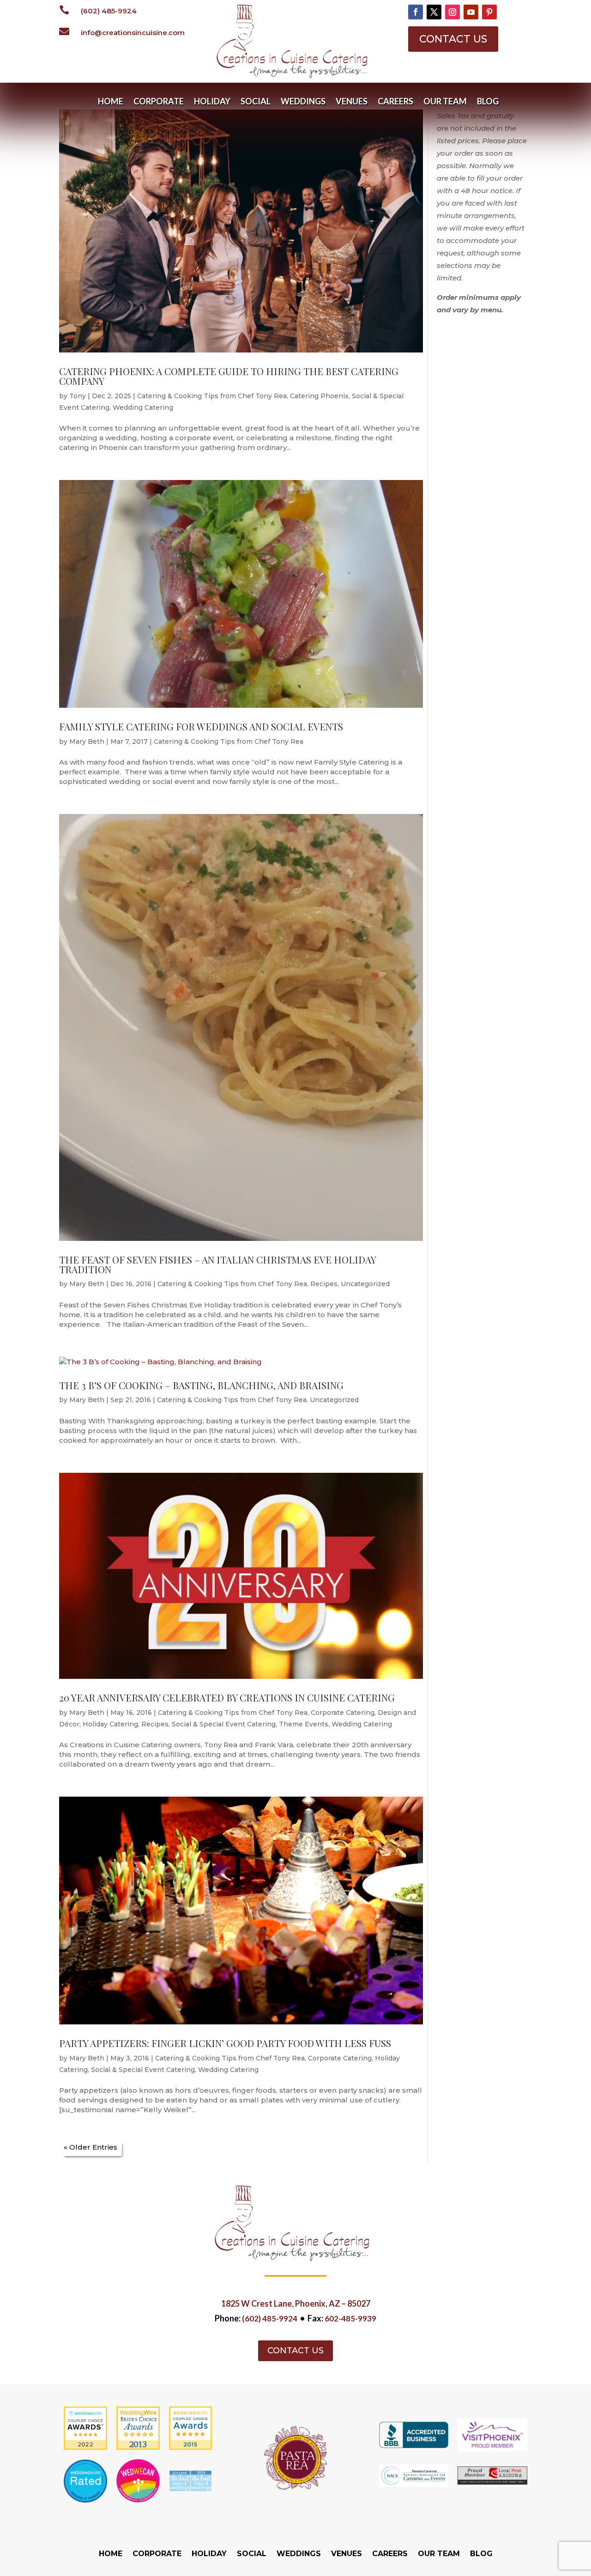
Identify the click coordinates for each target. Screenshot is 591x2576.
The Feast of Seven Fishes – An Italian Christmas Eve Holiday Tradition (217, 1264)
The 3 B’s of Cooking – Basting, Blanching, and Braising (201, 1385)
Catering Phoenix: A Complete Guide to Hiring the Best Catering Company (229, 376)
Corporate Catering (343, 1713)
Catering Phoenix (319, 396)
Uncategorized (365, 1284)
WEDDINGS (303, 102)
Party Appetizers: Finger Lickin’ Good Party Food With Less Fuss (225, 2043)
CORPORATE (159, 102)
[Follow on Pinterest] (489, 12)
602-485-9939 (350, 2318)
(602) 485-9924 (109, 11)
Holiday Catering (110, 1724)
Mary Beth (87, 741)
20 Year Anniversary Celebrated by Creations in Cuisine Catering (227, 1697)
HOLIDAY (212, 102)
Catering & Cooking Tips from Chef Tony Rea (212, 396)
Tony (78, 396)
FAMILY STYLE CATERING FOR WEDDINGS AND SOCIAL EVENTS (201, 726)
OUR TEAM (445, 102)
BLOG (488, 102)
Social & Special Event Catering (224, 1724)
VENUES (352, 102)
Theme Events (304, 1724)
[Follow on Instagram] (452, 12)
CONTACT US (453, 39)
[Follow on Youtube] (471, 12)
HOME (111, 102)
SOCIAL (256, 102)
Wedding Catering (143, 407)
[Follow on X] (434, 12)
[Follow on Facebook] (416, 12)
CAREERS (395, 102)
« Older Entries (90, 2147)
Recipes (324, 1284)
